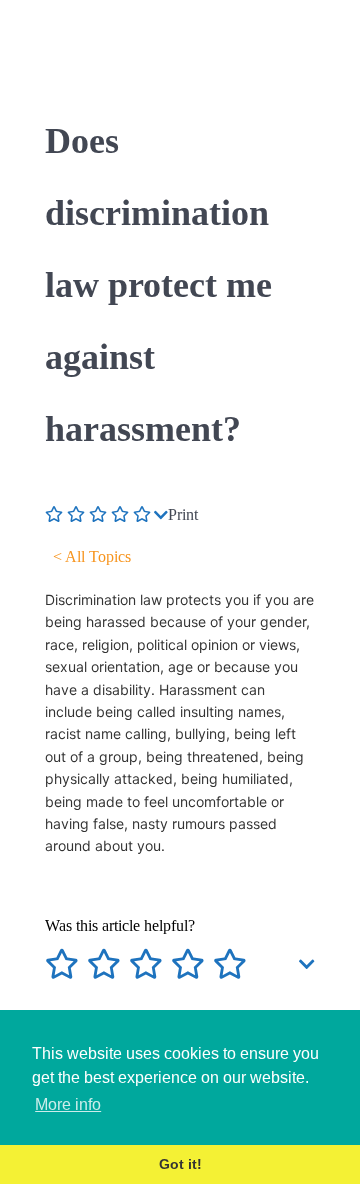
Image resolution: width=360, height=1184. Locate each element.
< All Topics (92, 556)
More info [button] (68, 1104)
